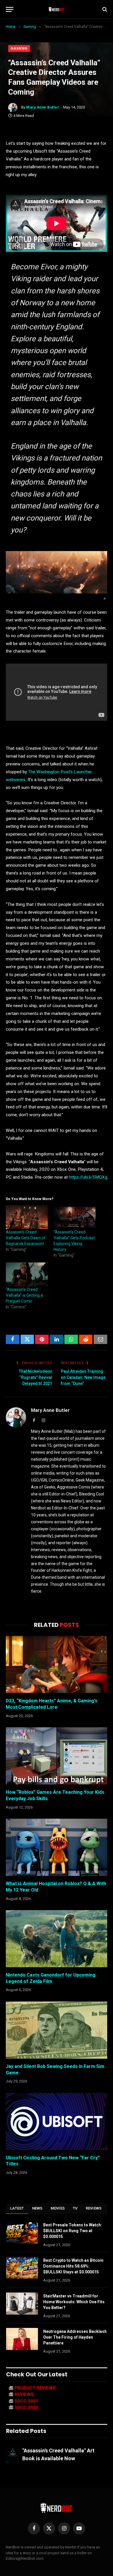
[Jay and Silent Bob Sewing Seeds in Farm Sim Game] (57, 2030)
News (37, 2208)
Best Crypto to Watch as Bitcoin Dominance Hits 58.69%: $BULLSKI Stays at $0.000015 (73, 2266)
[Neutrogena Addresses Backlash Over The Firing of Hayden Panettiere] (22, 2339)
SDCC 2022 (26, 2407)
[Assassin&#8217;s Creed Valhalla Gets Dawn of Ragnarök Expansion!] (27, 1217)
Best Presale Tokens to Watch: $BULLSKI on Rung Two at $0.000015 (73, 2231)
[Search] (104, 9)
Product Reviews (35, 2388)
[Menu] (10, 9)
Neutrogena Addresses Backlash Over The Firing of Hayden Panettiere (75, 2337)
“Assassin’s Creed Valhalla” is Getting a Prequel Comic (24, 1295)
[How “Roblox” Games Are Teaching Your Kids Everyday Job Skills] (57, 1756)
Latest (17, 2208)
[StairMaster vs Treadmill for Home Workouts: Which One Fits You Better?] (22, 2304)
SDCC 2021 (26, 2401)
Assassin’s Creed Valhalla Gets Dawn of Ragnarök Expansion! (26, 1238)
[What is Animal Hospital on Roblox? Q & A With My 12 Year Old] (57, 1847)
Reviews (94, 2208)
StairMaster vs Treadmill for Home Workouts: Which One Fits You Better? (74, 2302)
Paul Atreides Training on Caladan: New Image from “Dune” (83, 1377)
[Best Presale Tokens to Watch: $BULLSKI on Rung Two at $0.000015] (22, 2232)
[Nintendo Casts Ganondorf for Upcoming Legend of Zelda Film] (57, 1939)
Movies (58, 2208)
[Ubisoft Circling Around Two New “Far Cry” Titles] (57, 2121)
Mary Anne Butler (43, 107)
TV (75, 2208)
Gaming (19, 48)
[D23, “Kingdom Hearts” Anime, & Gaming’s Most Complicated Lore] (57, 1664)
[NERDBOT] (57, 9)
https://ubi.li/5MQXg (88, 1177)
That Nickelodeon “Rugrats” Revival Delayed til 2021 (35, 1377)
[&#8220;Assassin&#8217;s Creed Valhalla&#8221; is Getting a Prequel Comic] (27, 1275)
